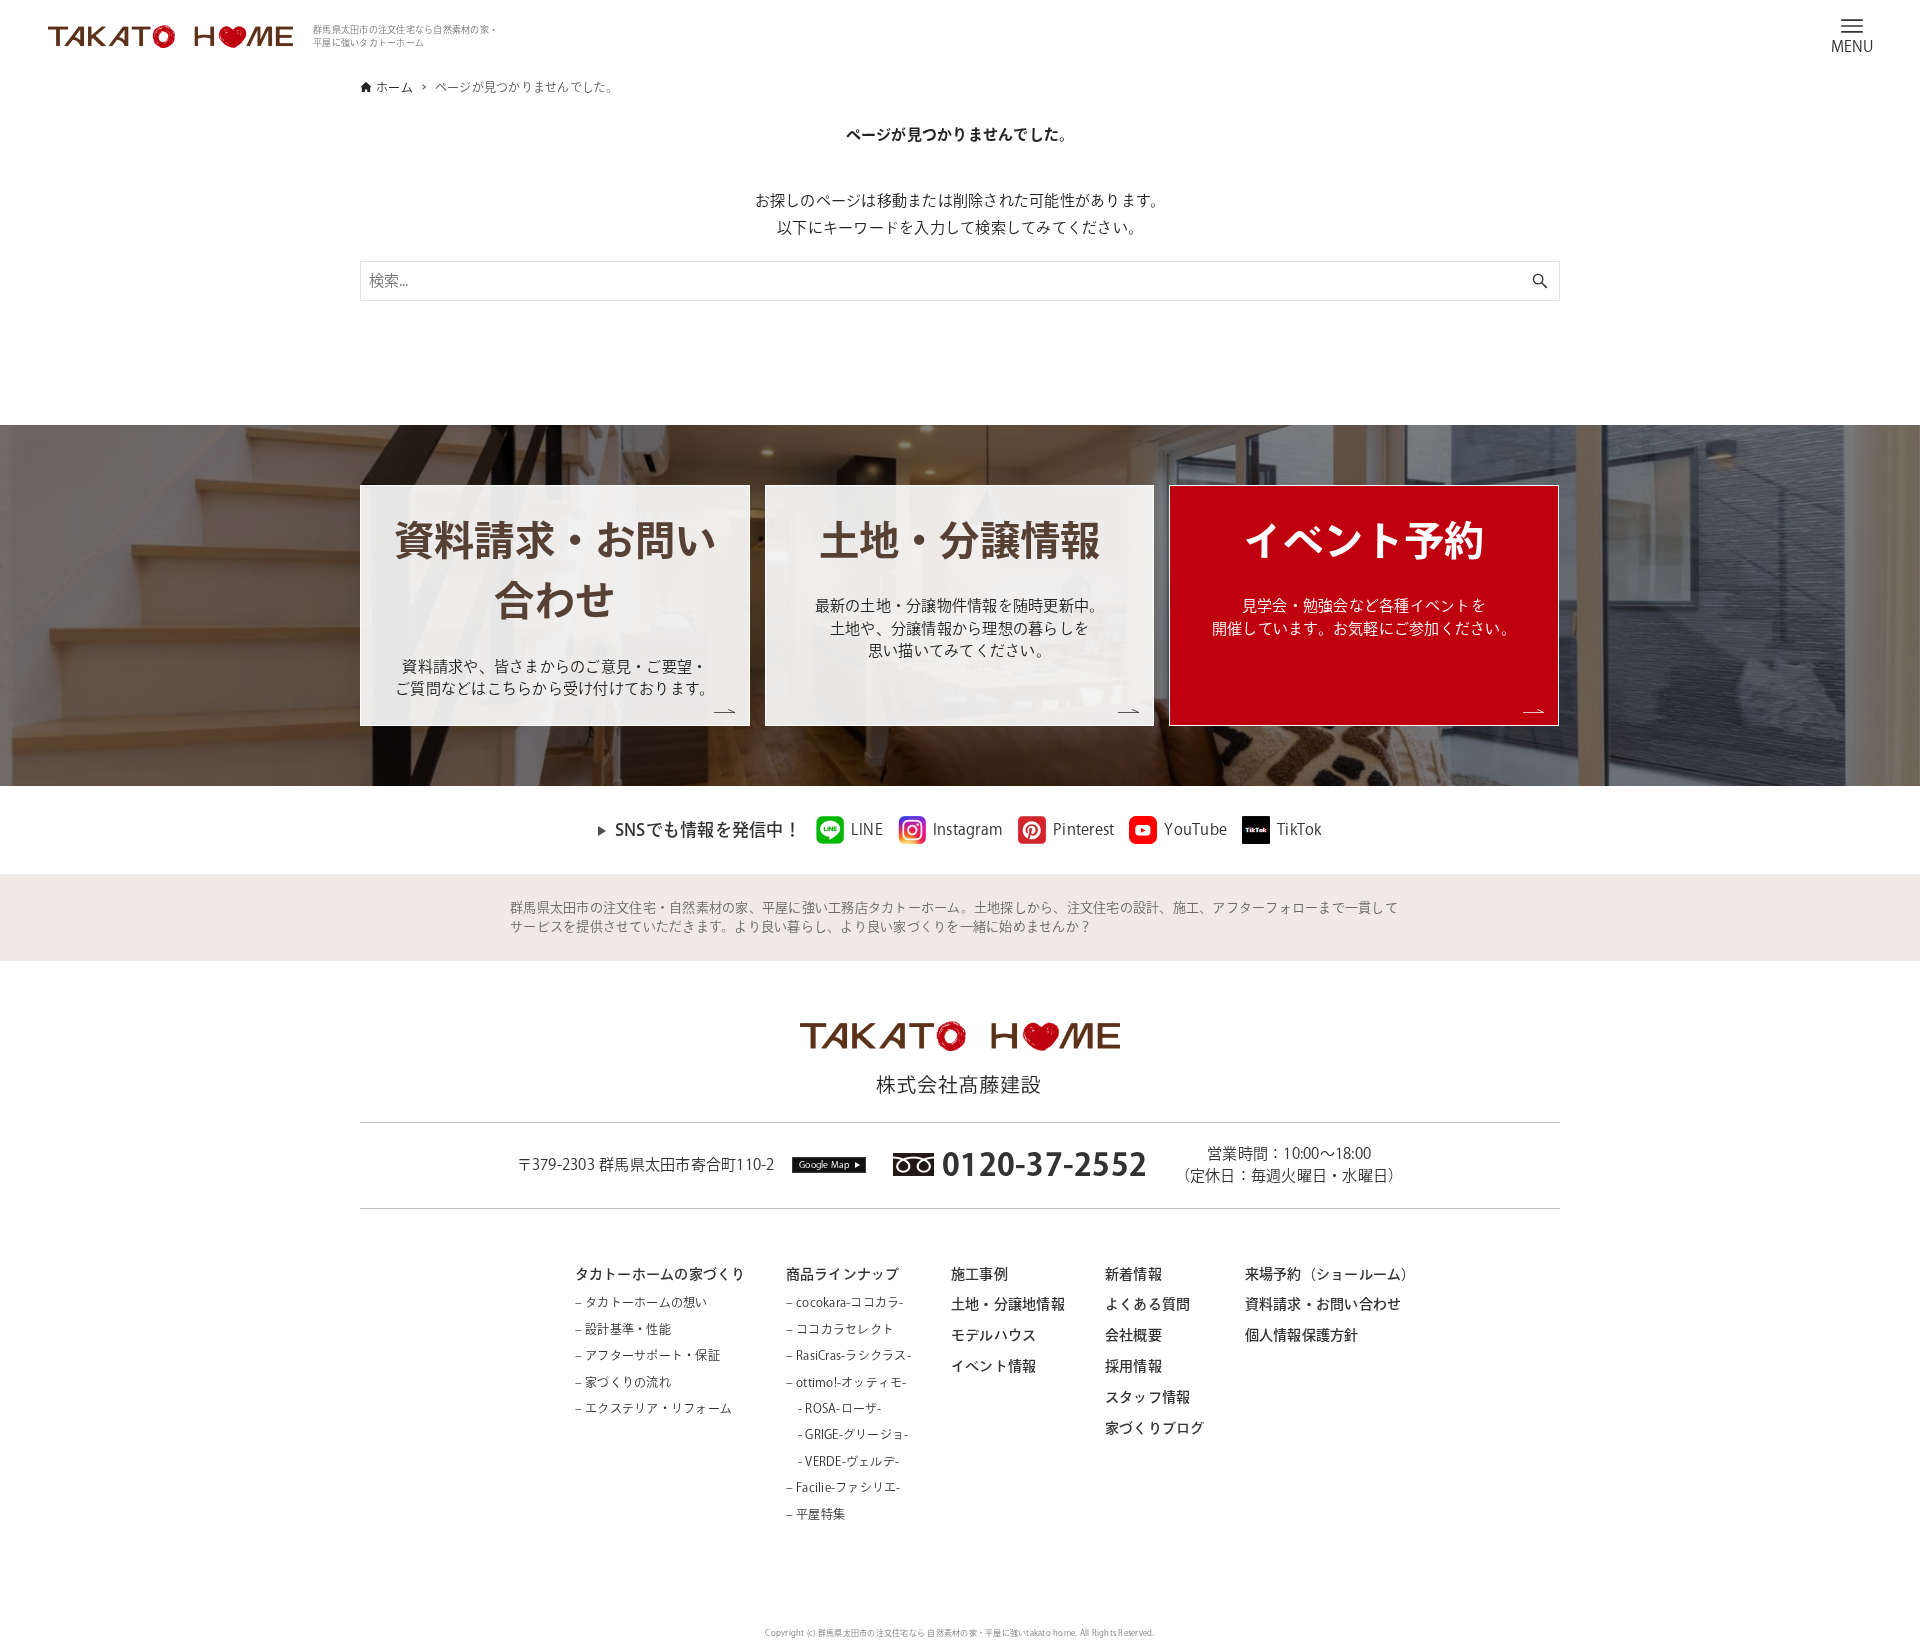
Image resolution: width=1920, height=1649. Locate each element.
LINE (867, 829)
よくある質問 (1148, 1304)
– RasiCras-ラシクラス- (848, 1355)
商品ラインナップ (843, 1274)
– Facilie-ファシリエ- (843, 1487)
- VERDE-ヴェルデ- (843, 1461)
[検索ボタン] (1540, 281)
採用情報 (1133, 1366)
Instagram (968, 829)
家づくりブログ (1155, 1428)
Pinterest (1083, 829)
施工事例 (979, 1274)
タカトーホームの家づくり (660, 1274)
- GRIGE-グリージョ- (847, 1434)
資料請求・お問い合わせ (1323, 1304)
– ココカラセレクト (840, 1329)
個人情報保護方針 (1302, 1335)
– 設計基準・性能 (623, 1329)
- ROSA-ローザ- (834, 1408)
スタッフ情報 (1148, 1397)
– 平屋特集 (816, 1514)
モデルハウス (994, 1335)
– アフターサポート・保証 (647, 1355)
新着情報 (1133, 1274)
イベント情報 (994, 1366)
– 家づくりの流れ (623, 1382)
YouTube (1195, 829)
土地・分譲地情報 (1008, 1304)
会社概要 (1133, 1335)
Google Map (825, 1164)
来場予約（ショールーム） (1330, 1274)
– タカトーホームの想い (641, 1302)
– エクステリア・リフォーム (654, 1408)
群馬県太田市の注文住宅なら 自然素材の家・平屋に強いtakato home (946, 1633)
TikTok (1299, 829)
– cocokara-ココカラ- (845, 1302)
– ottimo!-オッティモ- (846, 1382)
